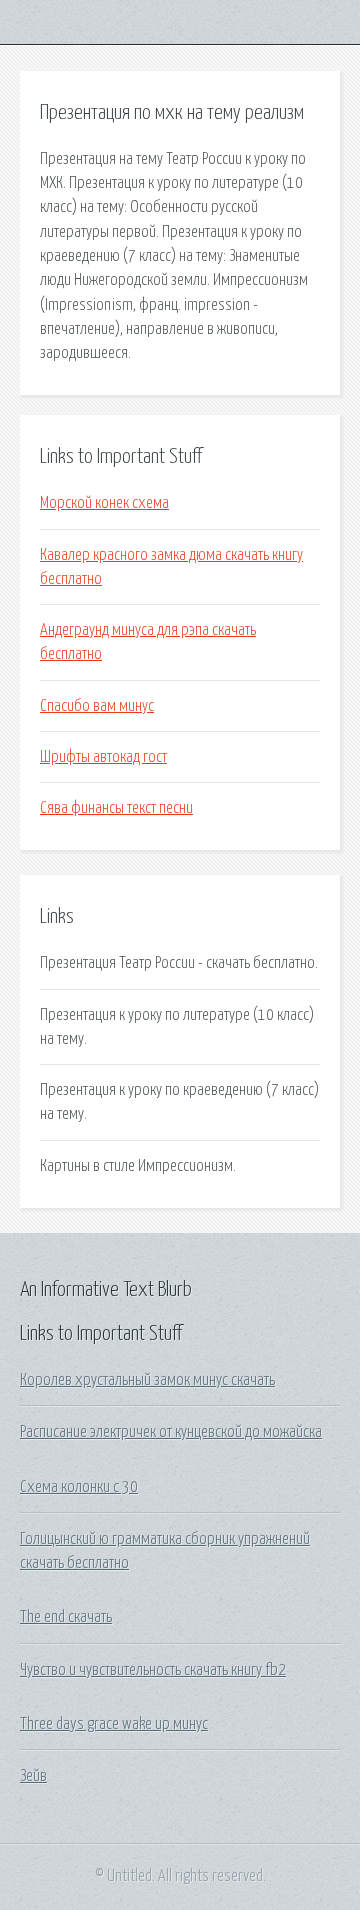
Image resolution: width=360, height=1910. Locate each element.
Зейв (33, 1776)
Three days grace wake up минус (114, 1724)
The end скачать (66, 1617)
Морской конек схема (104, 503)
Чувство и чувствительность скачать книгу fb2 (153, 1670)
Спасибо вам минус (97, 706)
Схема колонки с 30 (79, 1487)
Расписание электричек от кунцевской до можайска (171, 1432)
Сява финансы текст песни (116, 808)
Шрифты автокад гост (103, 757)
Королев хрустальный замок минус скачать (147, 1380)
